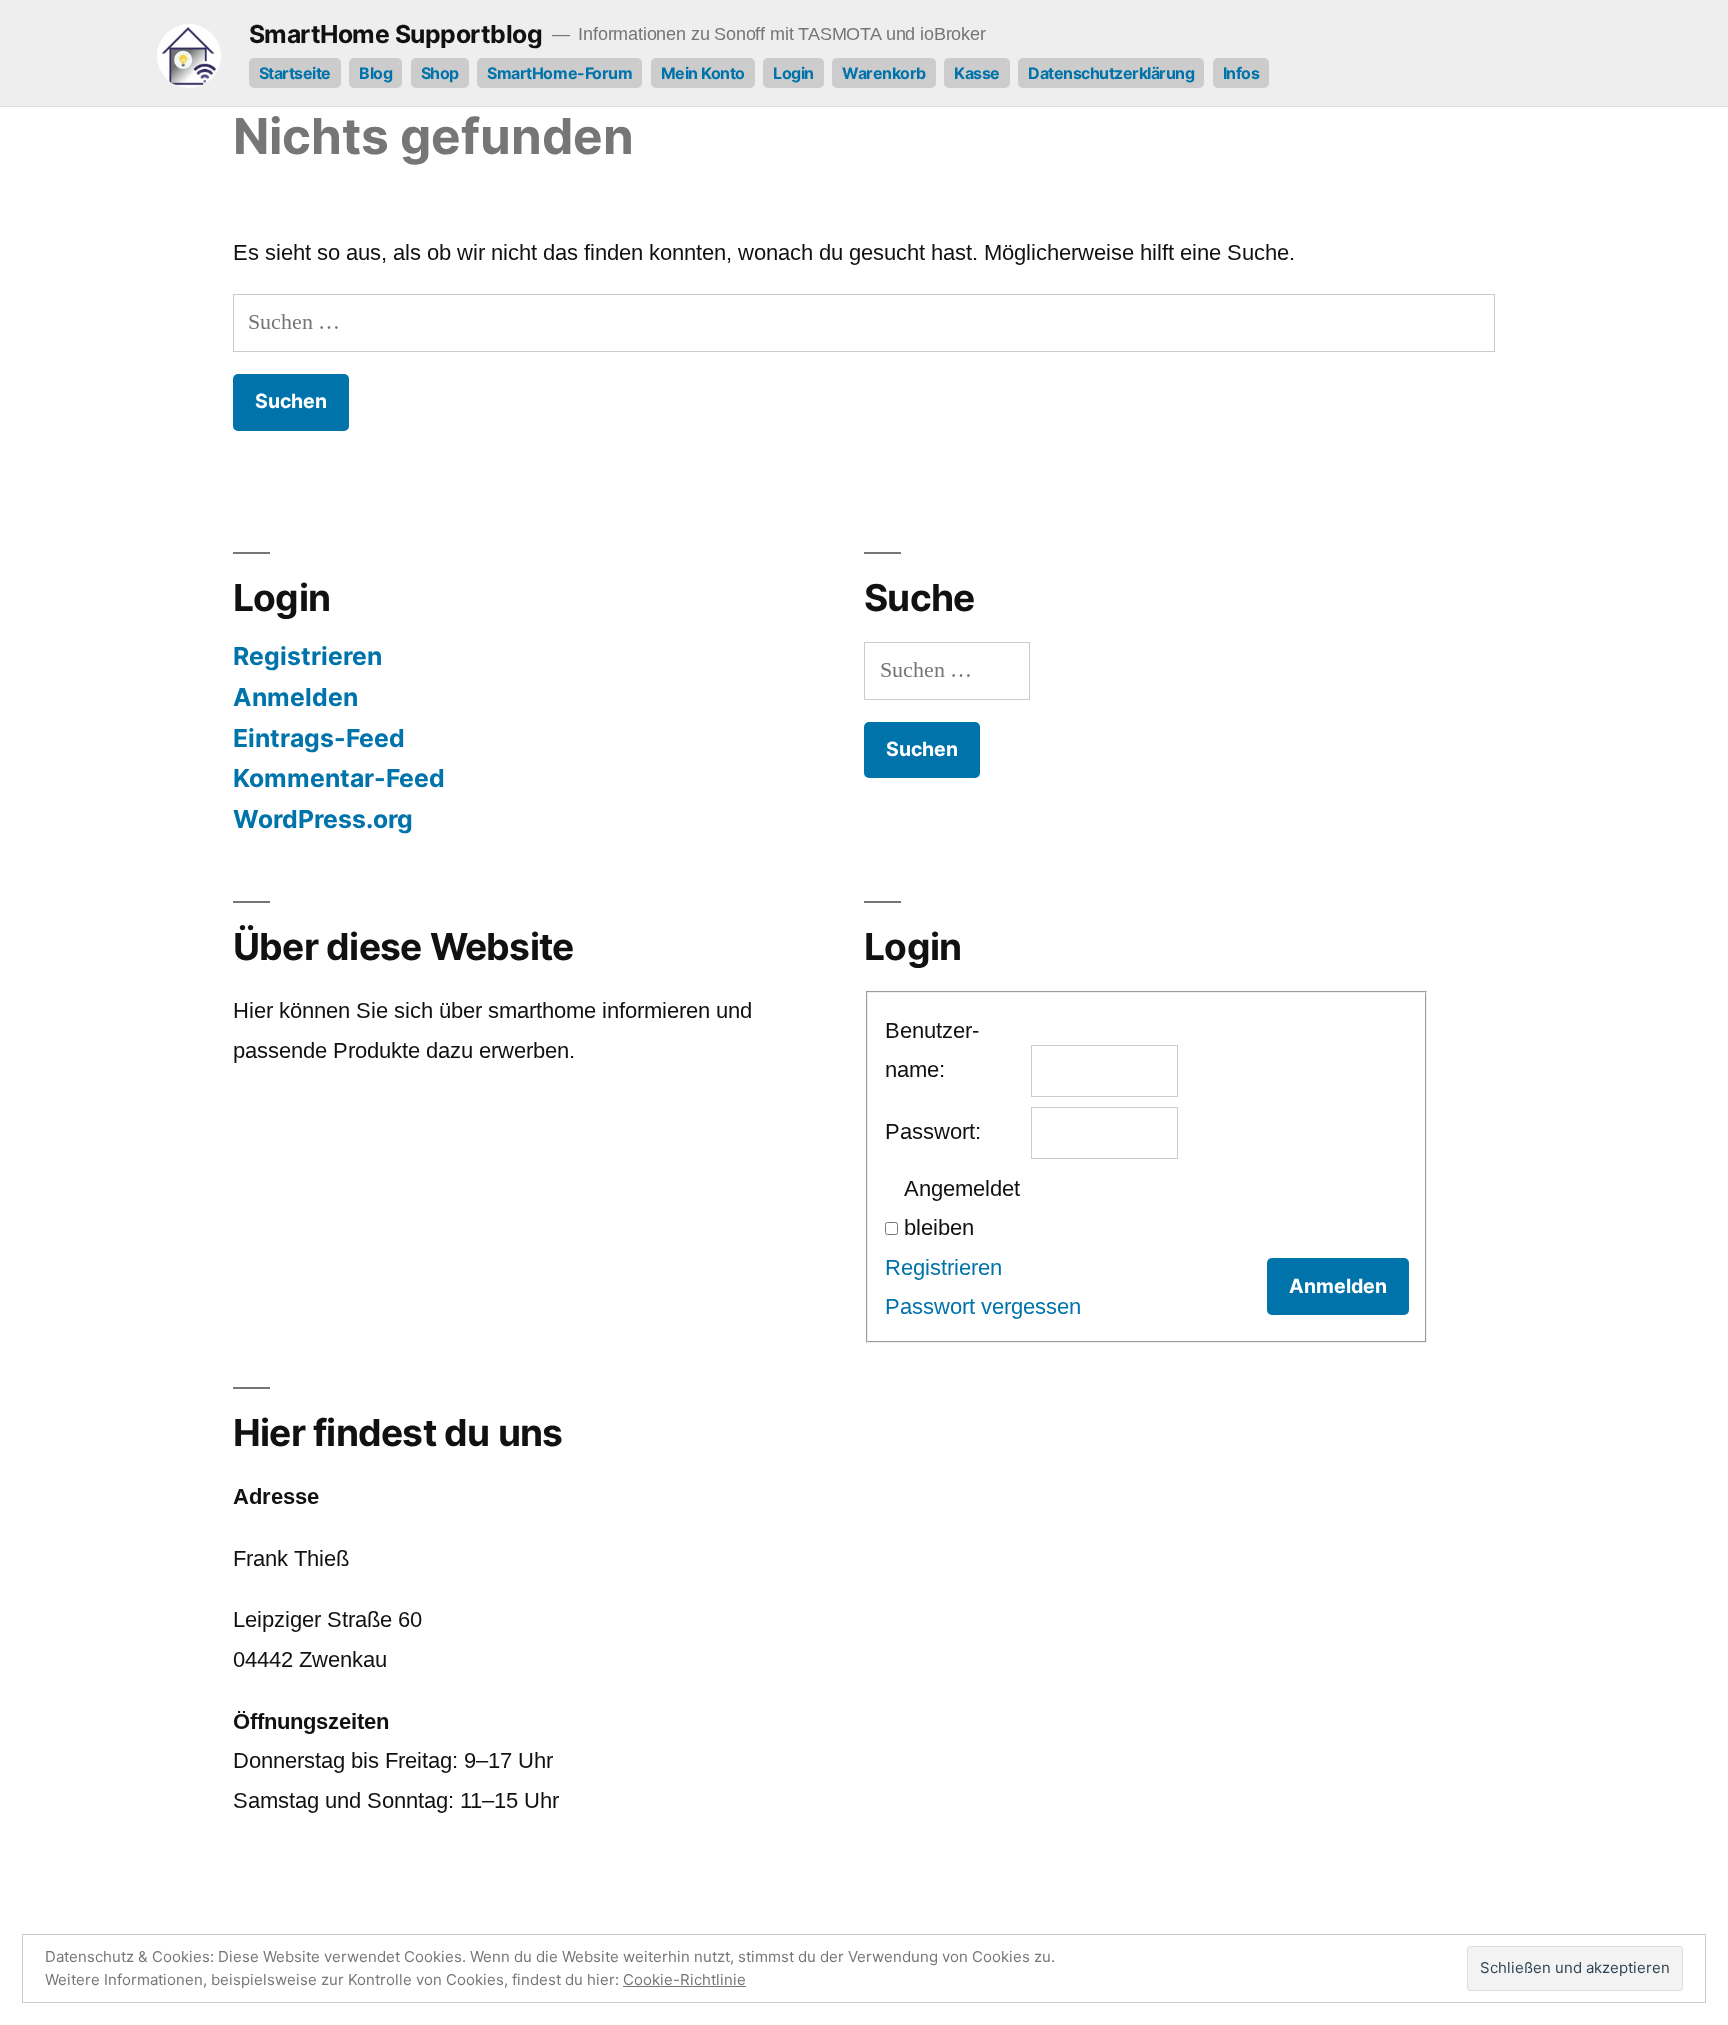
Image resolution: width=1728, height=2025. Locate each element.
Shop (440, 73)
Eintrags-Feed (319, 738)
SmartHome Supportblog (396, 34)
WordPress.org (323, 819)
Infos (1241, 73)
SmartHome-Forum (559, 73)
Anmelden (295, 697)
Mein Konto (703, 73)
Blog (375, 73)
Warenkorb (884, 73)
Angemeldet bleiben (962, 1208)
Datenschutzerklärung (1111, 73)
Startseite (295, 73)
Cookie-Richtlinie (684, 1979)
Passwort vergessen (983, 1306)
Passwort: (933, 1131)
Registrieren (307, 656)
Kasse (977, 73)
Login (793, 73)
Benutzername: (932, 1050)
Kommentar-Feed (339, 778)
